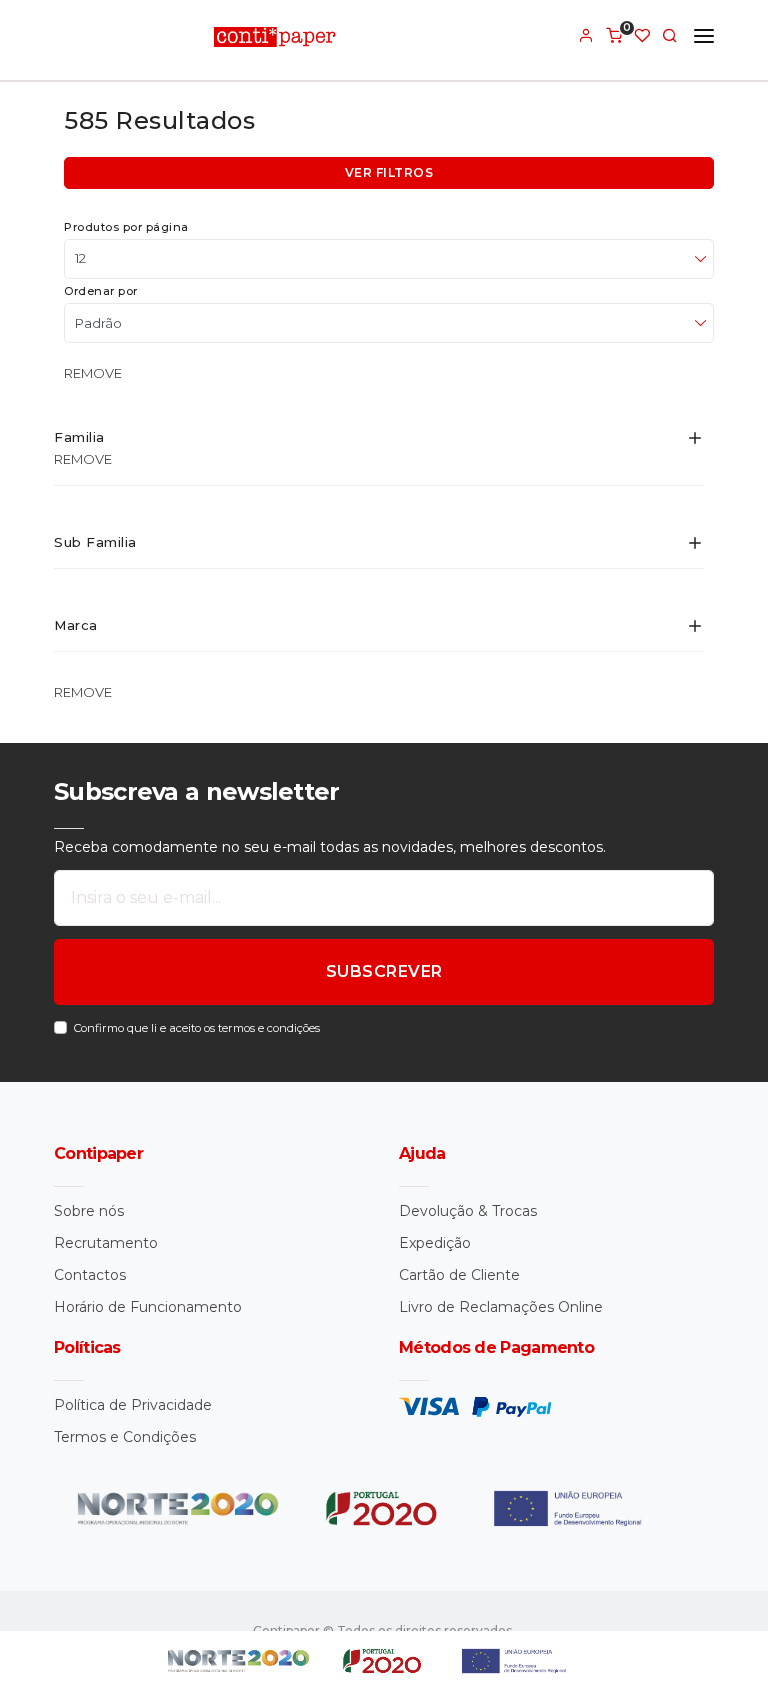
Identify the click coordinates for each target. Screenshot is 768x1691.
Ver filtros (389, 172)
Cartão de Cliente (459, 1275)
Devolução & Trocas (468, 1211)
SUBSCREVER (384, 971)
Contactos (90, 1275)
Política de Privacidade (133, 1405)
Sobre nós (89, 1211)
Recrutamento (106, 1243)
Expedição (435, 1243)
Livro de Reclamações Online (501, 1307)
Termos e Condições (125, 1437)
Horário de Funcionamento (148, 1307)
